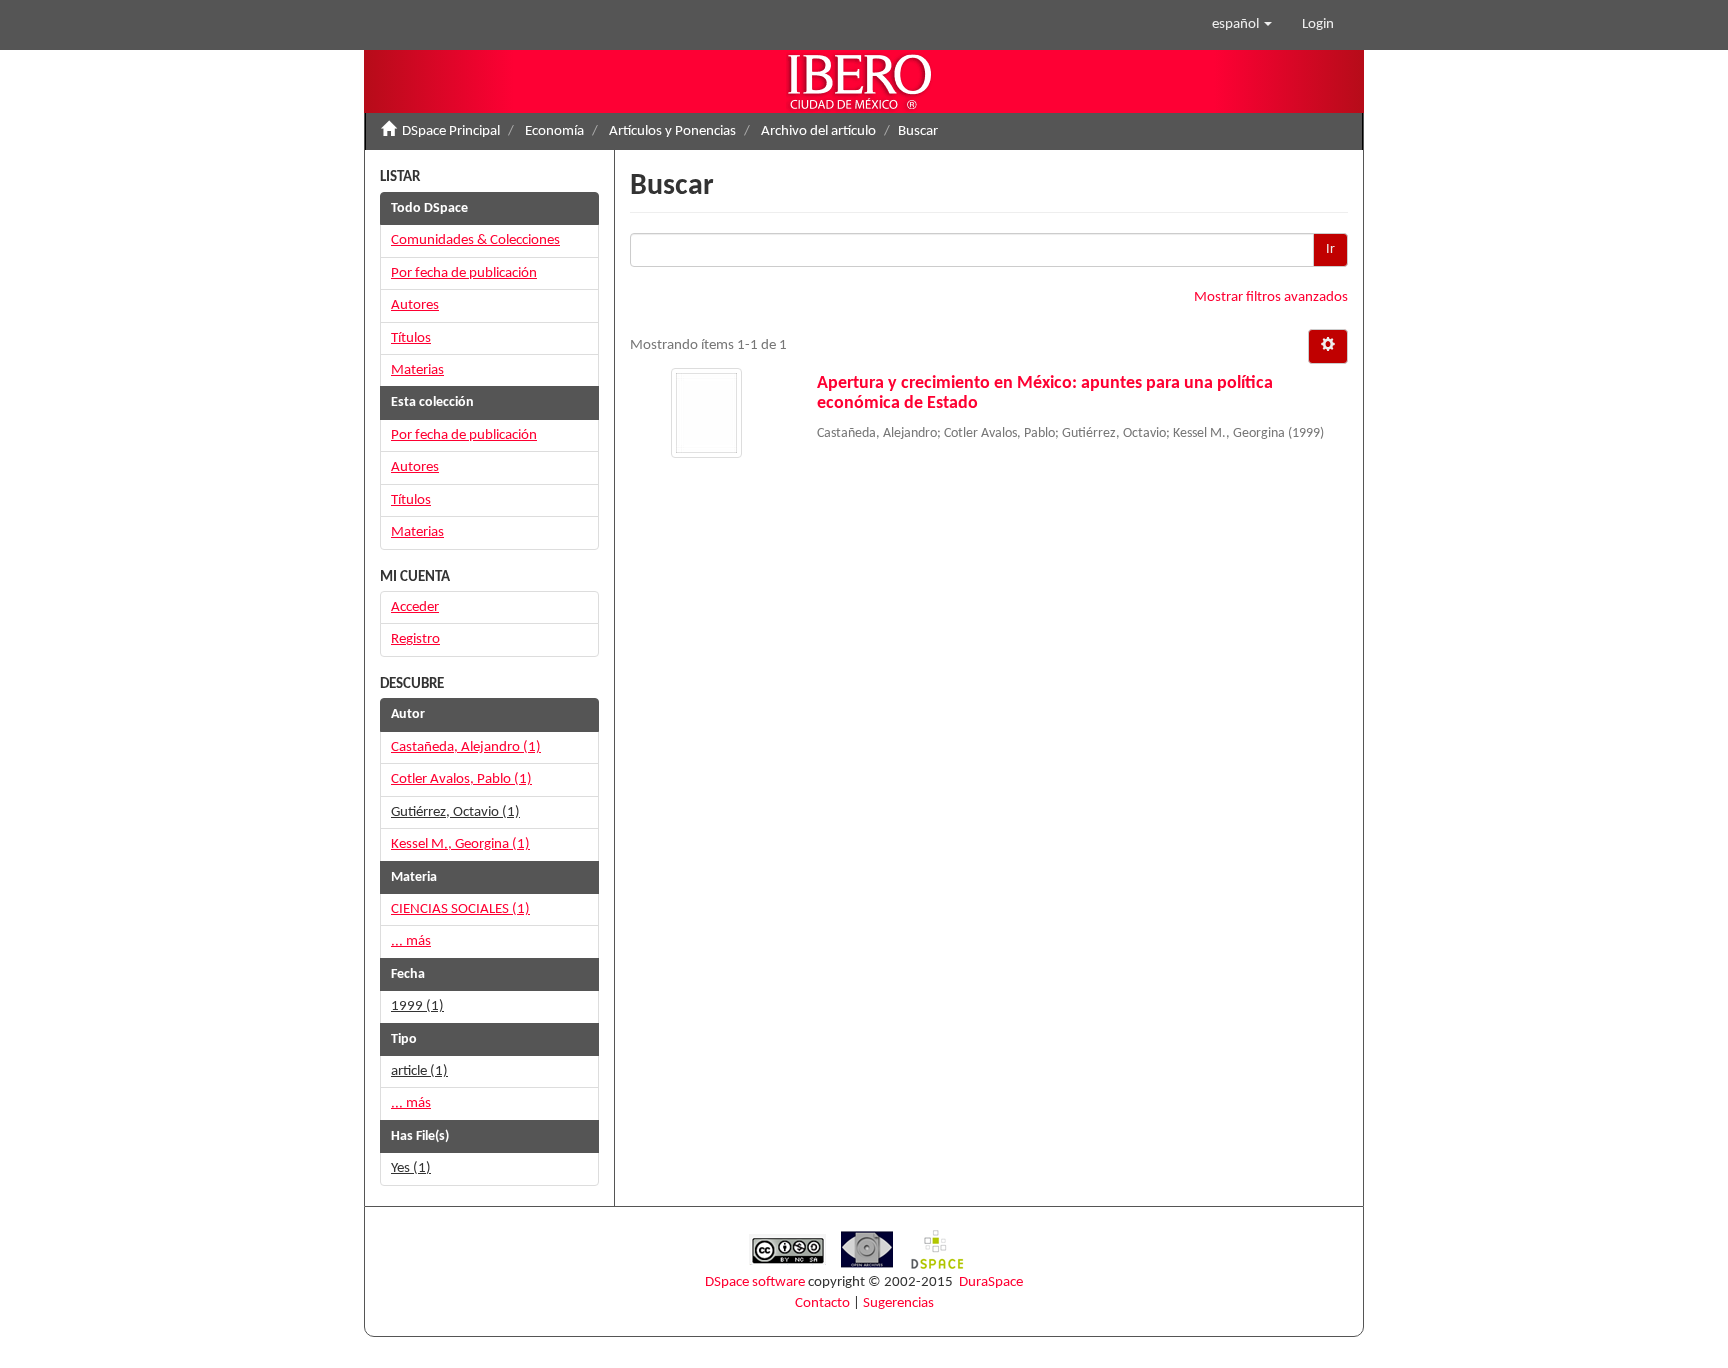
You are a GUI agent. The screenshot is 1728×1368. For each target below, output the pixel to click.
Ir (1330, 249)
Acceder (415, 607)
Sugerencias (898, 1303)
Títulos (411, 338)
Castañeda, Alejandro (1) (466, 747)
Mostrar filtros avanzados (1271, 297)
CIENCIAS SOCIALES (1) (460, 909)
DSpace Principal (451, 131)
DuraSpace (991, 1282)
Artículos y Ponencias (672, 131)
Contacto (822, 1303)
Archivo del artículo (818, 131)
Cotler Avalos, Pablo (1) (461, 779)
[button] (1242, 25)
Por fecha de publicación (464, 273)
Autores (415, 305)
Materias (417, 370)
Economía (554, 131)
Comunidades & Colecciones (475, 240)
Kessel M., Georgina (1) (460, 844)
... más (411, 941)
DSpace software (755, 1282)
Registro (415, 639)
